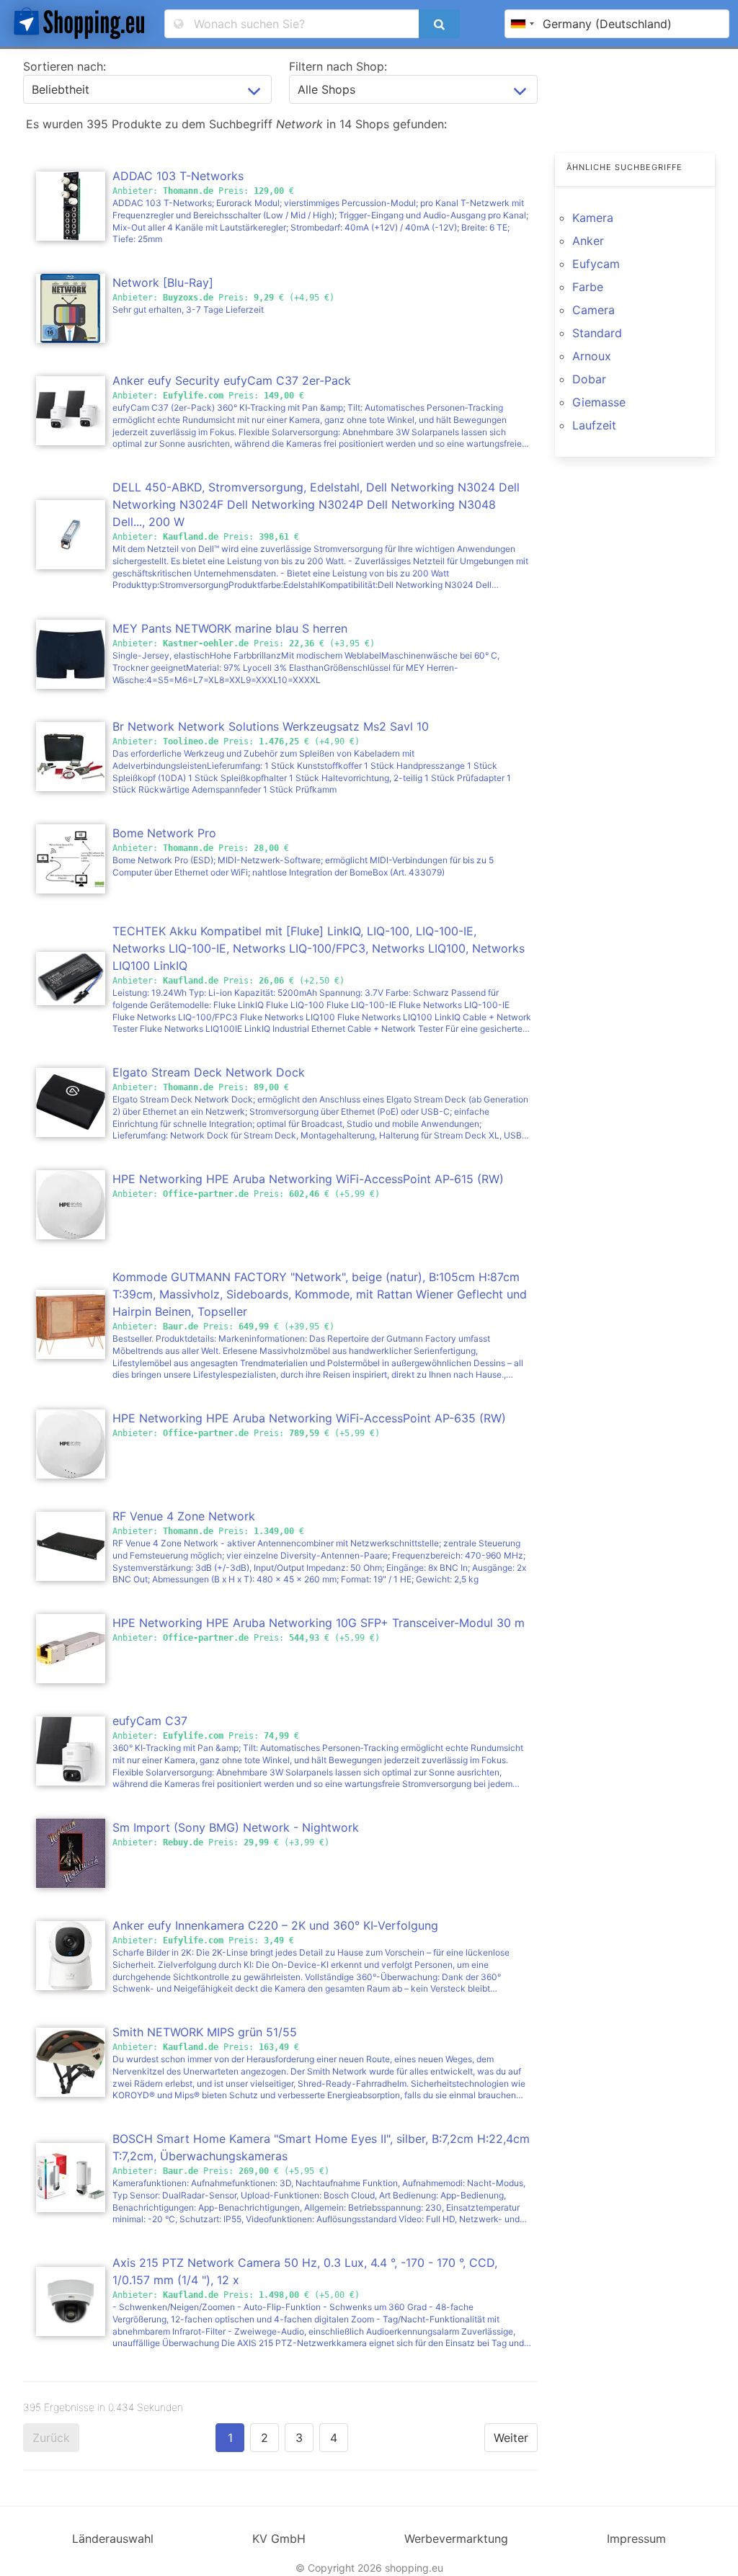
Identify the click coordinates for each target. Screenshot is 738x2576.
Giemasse (599, 402)
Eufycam (596, 264)
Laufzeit (594, 425)
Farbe (588, 287)
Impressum (636, 2539)
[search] (439, 24)
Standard (597, 333)
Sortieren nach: (65, 66)
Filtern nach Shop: (338, 66)
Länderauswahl (113, 2539)
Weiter (511, 2438)
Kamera (593, 218)
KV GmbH (279, 2539)
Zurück (51, 2438)
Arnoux (592, 356)
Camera (593, 310)
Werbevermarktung (456, 2539)
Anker (588, 241)
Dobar (589, 379)
